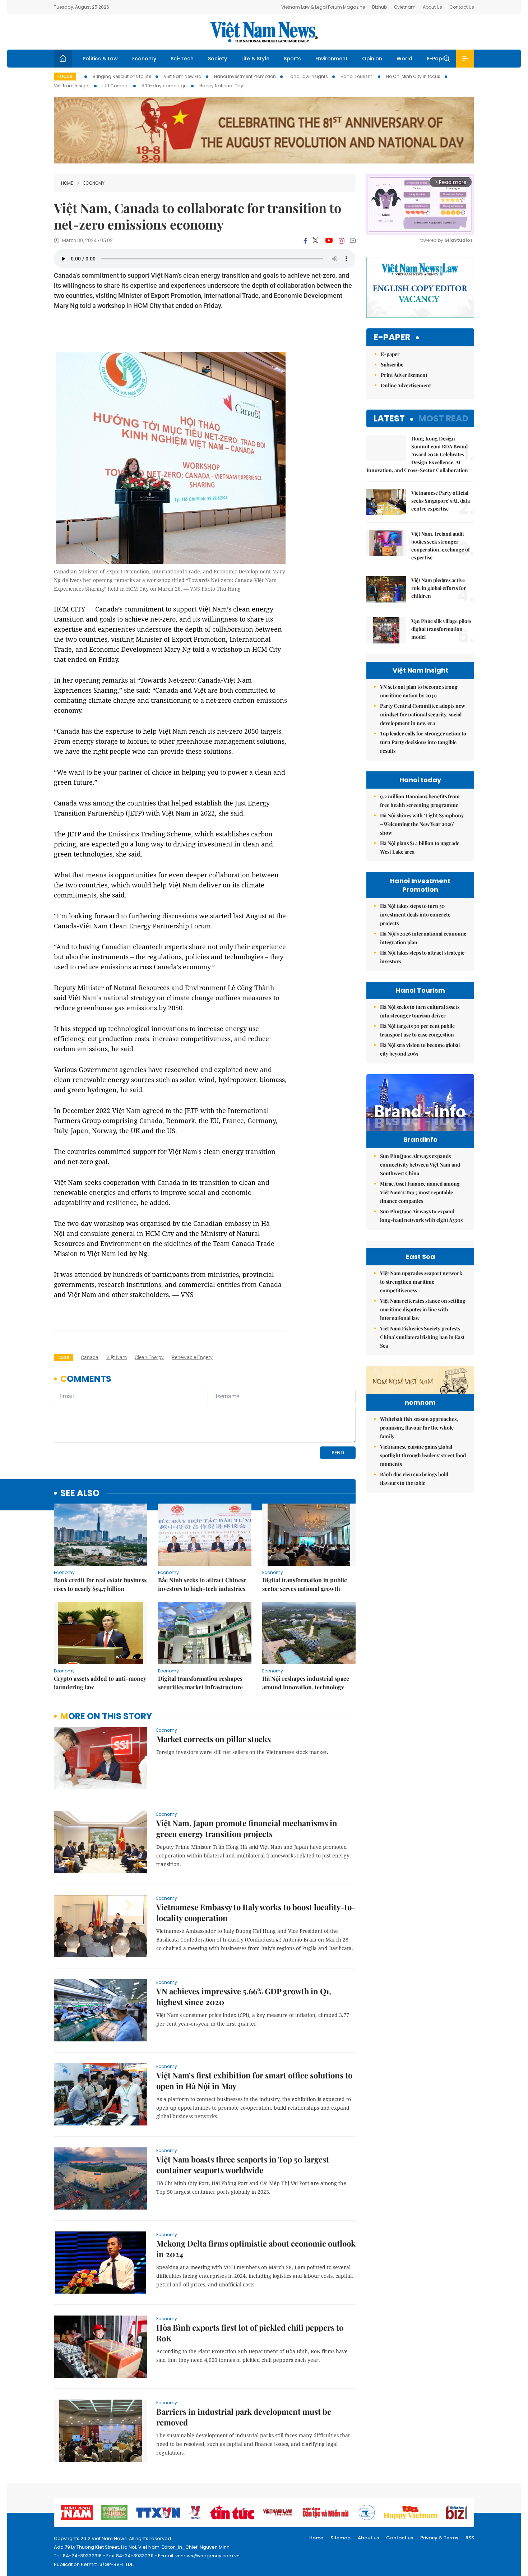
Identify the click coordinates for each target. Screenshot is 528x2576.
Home (67, 183)
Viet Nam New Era (183, 76)
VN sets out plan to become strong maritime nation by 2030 (419, 691)
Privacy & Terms (439, 2538)
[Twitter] (316, 241)
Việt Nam (117, 1357)
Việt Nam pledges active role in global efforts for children (439, 588)
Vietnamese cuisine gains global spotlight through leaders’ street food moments (423, 1455)
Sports (292, 59)
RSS (470, 2538)
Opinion (372, 59)
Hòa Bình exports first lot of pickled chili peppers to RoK (250, 2333)
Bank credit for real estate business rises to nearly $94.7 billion (100, 1584)
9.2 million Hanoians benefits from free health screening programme (420, 801)
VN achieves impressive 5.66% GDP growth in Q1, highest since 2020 (244, 1996)
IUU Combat (116, 86)
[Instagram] (342, 241)
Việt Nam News (264, 32)
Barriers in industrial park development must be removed (244, 2417)
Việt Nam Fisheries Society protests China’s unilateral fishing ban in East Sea (422, 1337)
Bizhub (379, 7)
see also (80, 1493)
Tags (63, 1358)
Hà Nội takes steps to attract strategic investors (422, 957)
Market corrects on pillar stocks (214, 1739)
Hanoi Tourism (357, 76)
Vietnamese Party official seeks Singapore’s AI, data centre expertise (441, 501)
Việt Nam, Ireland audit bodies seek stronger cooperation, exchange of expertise (441, 546)
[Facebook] (305, 241)
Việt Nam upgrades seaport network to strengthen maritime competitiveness (421, 1282)
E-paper (392, 338)
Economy (144, 59)
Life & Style (255, 59)
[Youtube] (329, 241)
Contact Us (462, 7)
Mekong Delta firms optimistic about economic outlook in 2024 (256, 2249)
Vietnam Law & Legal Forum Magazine (323, 7)
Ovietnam (405, 7)
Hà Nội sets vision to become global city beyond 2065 (420, 1049)
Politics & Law (100, 59)
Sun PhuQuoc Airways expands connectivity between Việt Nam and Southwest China (420, 1165)
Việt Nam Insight (72, 86)
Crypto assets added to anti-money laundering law (100, 1683)
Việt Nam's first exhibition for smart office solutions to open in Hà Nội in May (254, 2081)
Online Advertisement (406, 385)
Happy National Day (221, 86)
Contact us (400, 2538)
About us (368, 2538)
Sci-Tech (182, 59)
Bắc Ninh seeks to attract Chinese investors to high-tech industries (202, 1584)
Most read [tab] (443, 418)
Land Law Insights (308, 76)
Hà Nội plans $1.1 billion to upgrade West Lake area (420, 847)
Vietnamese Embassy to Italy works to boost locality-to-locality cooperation (256, 1912)
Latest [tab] (389, 418)
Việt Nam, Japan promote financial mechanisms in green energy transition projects (247, 1828)
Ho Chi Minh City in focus (413, 76)
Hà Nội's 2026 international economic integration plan (423, 938)
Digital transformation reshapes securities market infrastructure (200, 1683)
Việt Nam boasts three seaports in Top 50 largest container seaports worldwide (243, 2165)
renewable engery (192, 1357)
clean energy (149, 1357)
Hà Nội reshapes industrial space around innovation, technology (306, 1683)
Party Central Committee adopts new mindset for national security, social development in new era (423, 714)
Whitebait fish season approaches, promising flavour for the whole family (419, 1428)
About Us (432, 7)
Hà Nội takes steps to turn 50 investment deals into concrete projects (415, 915)
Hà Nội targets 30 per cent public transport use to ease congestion (417, 1030)
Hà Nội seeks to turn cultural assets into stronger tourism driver (420, 1011)
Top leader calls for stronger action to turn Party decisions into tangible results (423, 742)
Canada (90, 1357)
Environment (332, 59)
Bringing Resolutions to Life (122, 76)
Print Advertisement (404, 375)
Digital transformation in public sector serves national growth (305, 1584)
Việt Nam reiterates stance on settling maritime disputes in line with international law (423, 1309)
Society (217, 59)
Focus (65, 76)
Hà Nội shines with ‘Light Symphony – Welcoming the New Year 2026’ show (422, 824)
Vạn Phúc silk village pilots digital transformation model (441, 629)
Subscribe (392, 364)
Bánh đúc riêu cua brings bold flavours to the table (414, 1479)
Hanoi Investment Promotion (245, 76)
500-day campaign (164, 86)
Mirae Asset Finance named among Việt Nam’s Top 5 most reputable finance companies (420, 1192)
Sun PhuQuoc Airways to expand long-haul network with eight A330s (421, 1216)
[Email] (353, 241)
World (404, 59)
